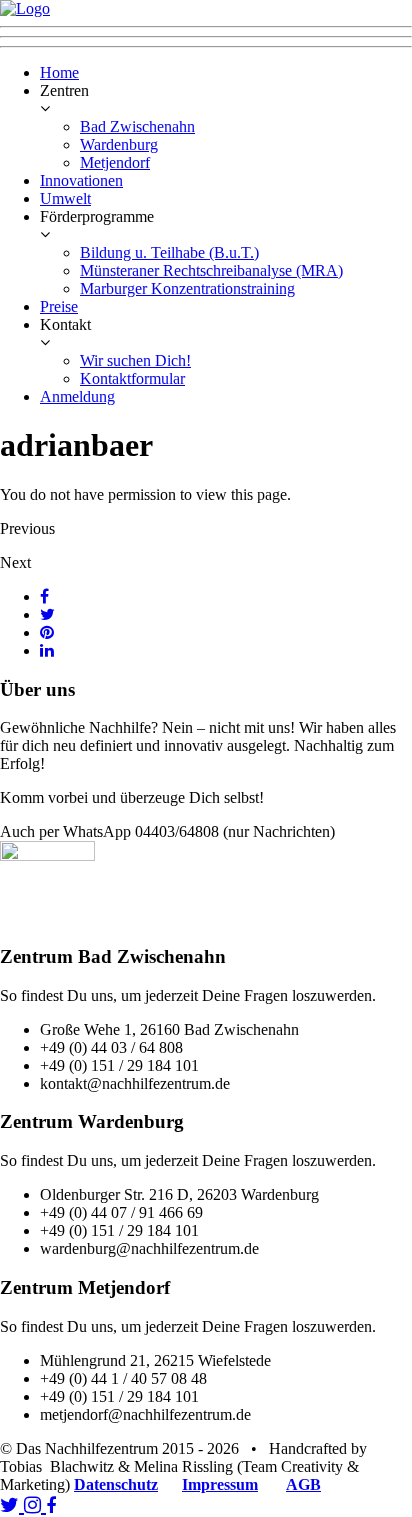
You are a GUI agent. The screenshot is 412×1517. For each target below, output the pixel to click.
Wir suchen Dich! (135, 360)
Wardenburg (119, 144)
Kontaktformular (132, 378)
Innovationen (81, 180)
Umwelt (65, 198)
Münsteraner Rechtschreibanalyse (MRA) (211, 270)
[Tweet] (47, 614)
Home (59, 72)
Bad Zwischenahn (137, 126)
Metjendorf (115, 162)
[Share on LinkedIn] (47, 650)
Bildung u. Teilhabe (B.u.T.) (169, 252)
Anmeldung (77, 396)
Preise (59, 306)
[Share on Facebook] (44, 596)
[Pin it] (47, 632)
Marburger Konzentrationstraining (187, 288)
